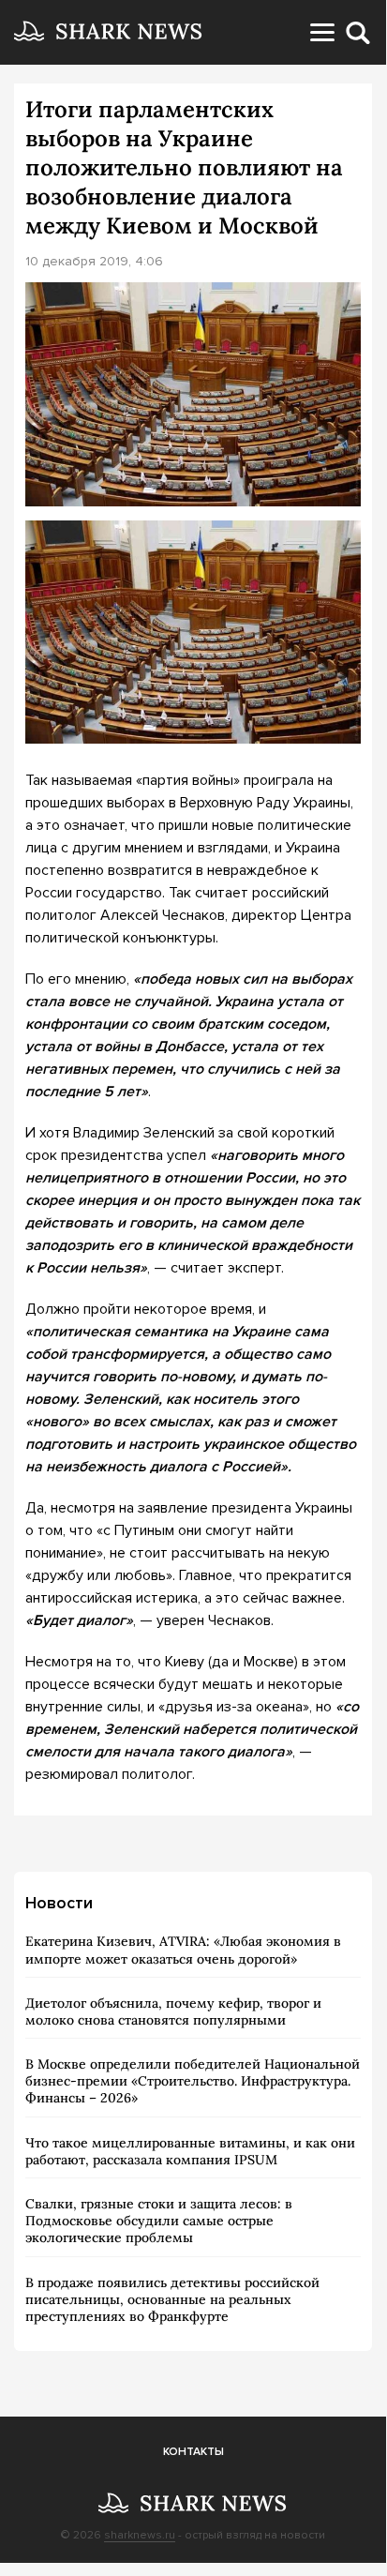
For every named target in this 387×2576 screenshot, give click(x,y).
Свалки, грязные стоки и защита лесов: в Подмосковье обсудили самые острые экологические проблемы (159, 2221)
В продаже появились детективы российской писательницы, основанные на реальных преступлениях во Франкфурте (172, 2299)
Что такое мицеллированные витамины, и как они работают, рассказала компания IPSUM (190, 2151)
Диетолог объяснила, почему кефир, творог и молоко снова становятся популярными (173, 2011)
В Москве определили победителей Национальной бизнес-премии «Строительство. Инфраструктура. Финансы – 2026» (193, 2081)
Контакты (193, 2452)
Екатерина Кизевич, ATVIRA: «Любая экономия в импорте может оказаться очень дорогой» (183, 1950)
